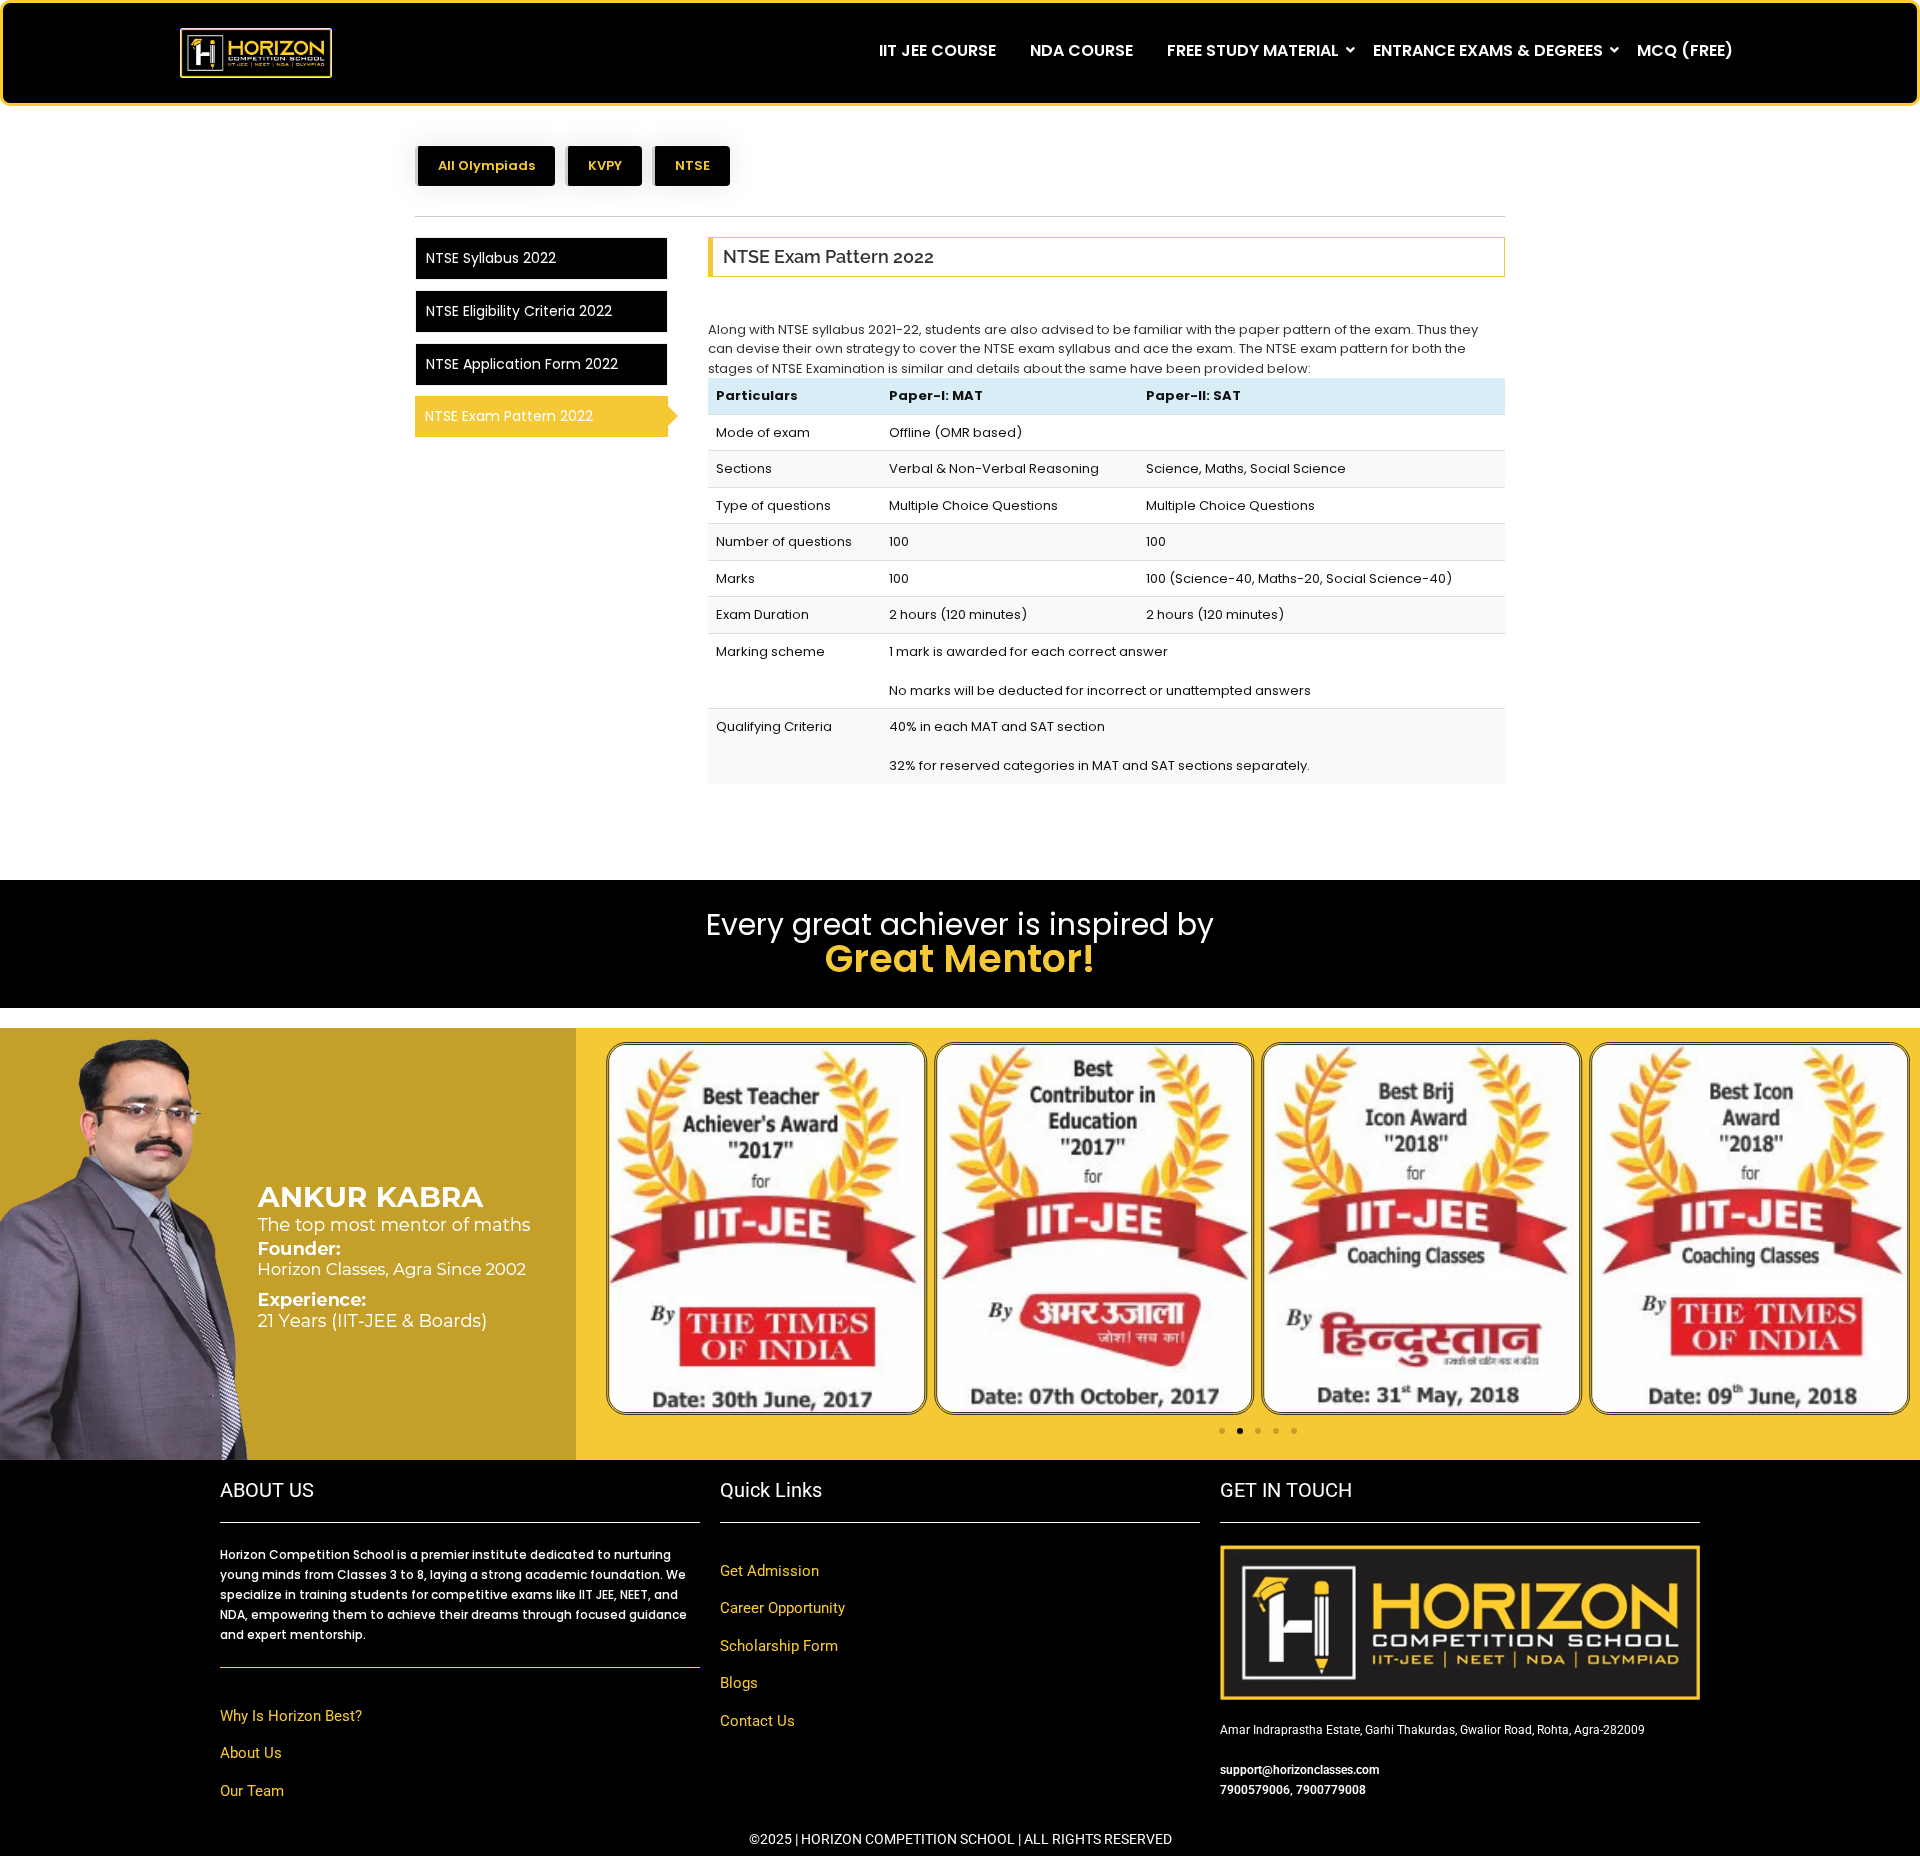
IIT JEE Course (937, 50)
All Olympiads (486, 165)
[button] (1222, 1431)
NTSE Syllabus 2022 (491, 258)
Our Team (252, 1791)
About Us (251, 1753)
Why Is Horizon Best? (291, 1716)
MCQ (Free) (1685, 50)
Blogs (739, 1683)
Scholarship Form (779, 1646)
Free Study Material (1253, 50)
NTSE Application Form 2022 (522, 364)
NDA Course (1081, 50)
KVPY (605, 165)
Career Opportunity (782, 1608)
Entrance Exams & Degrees (1488, 50)
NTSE (692, 165)
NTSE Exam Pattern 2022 (509, 416)
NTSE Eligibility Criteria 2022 (519, 311)
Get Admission (769, 1571)
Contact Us (757, 1721)
